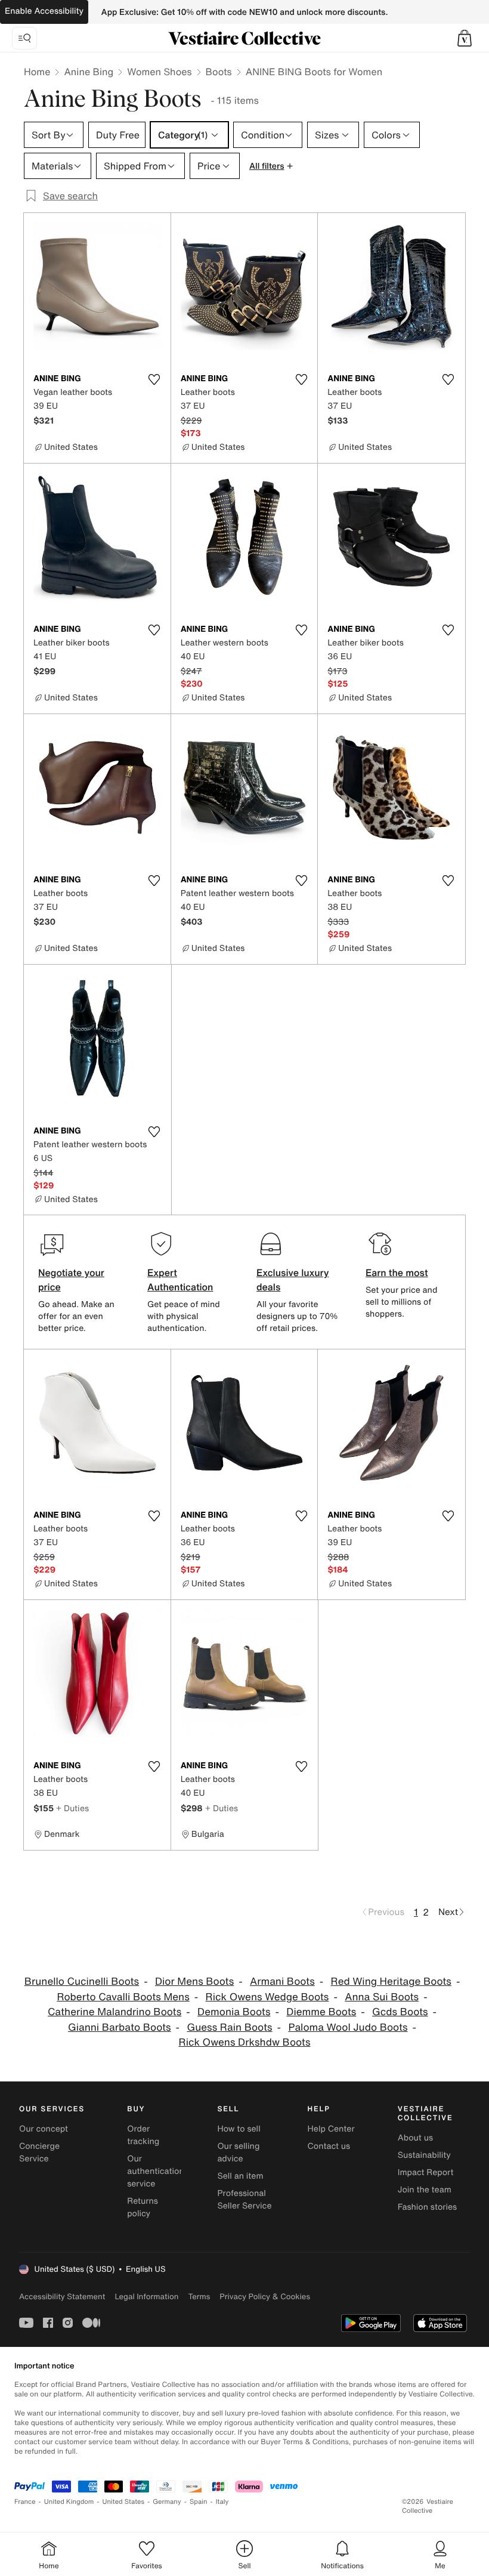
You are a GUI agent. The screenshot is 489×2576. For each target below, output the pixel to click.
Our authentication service (156, 2171)
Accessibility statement (62, 2297)
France (25, 2502)
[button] (465, 38)
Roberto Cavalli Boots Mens (123, 1997)
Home (37, 72)
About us (415, 2138)
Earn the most (397, 1272)
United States (124, 2502)
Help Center (331, 2129)
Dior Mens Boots (194, 1982)
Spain (199, 2502)
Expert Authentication (180, 1280)
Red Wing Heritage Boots (391, 1982)
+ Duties (72, 1808)
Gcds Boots (400, 2012)
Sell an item (240, 2176)
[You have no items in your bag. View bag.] (465, 38)
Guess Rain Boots (229, 2027)
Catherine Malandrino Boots (114, 2012)
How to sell (239, 2129)
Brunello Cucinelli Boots (82, 1982)
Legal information (146, 2297)
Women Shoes (159, 72)
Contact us (329, 2146)
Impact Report (426, 2172)
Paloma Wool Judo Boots (348, 2027)
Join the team (425, 2190)
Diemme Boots (321, 2012)
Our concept (44, 2129)
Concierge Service (39, 2152)
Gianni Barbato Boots (120, 2027)
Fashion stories (427, 2207)
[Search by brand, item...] (24, 38)
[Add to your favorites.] (154, 379)
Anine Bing (89, 72)
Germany (167, 2502)
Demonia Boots (234, 2012)
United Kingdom (69, 2502)
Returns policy (143, 2207)
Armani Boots (282, 1982)
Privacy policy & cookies (265, 2297)
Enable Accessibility (44, 11)
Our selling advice (238, 2152)
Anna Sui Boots (382, 1997)
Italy (222, 2502)
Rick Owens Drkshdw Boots (244, 2042)
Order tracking (143, 2135)
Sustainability (424, 2155)
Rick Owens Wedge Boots (267, 1997)
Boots (219, 72)
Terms (199, 2297)
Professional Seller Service (244, 2200)
